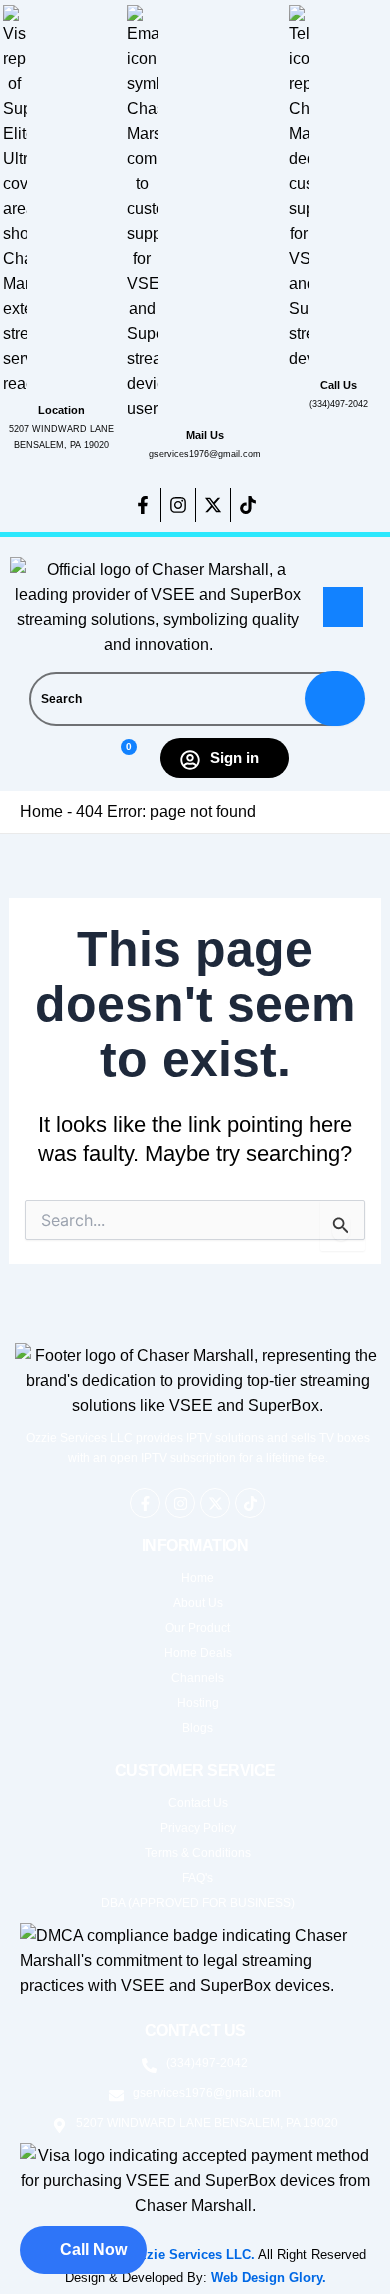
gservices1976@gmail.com (205, 454)
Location (61, 410)
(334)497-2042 (338, 404)
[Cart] (120, 758)
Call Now (93, 2249)
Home (41, 811)
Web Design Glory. (268, 2277)
